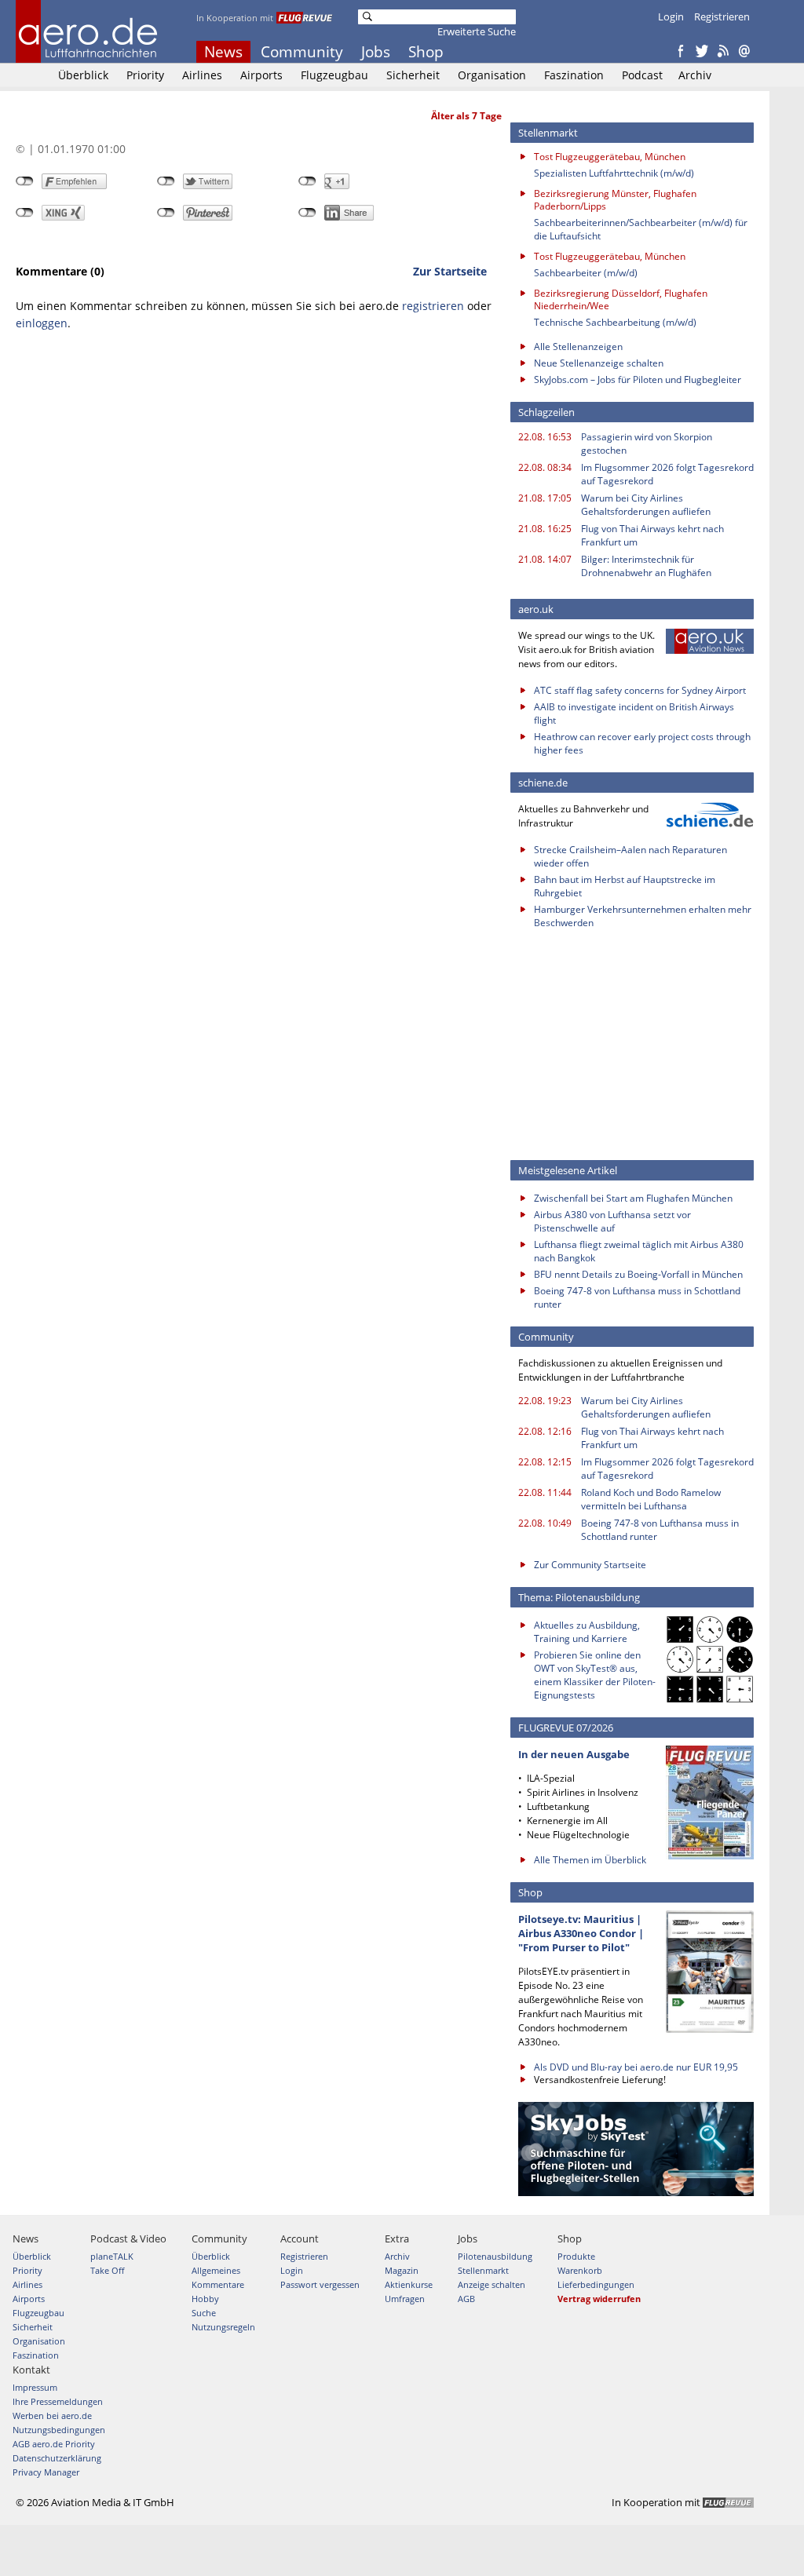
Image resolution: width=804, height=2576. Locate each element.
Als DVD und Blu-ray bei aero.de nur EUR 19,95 (636, 2067)
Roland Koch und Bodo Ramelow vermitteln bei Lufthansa (651, 1499)
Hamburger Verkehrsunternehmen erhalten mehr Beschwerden (643, 916)
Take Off (107, 2270)
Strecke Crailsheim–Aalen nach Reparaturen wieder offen (630, 856)
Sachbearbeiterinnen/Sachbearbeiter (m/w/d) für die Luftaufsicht (641, 229)
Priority (145, 75)
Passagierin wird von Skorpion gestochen (647, 443)
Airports (261, 75)
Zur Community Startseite (590, 1565)
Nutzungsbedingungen (59, 2430)
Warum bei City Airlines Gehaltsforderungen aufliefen (646, 505)
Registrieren (722, 16)
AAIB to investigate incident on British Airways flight (634, 713)
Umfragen (405, 2299)
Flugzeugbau (334, 75)
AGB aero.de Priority (54, 2444)
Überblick (83, 75)
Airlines (202, 75)
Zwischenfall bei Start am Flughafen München (633, 1198)
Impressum (35, 2387)
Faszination (574, 75)
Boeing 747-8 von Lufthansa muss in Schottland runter (637, 1297)
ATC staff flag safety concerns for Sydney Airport (640, 690)
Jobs (376, 52)
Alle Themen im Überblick (590, 1860)
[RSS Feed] (723, 52)
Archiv (695, 75)
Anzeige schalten (492, 2284)
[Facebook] (681, 52)
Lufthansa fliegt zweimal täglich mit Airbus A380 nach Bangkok (639, 1251)
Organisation (492, 75)
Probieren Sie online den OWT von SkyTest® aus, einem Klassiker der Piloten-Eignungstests (595, 1675)
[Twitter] (702, 52)
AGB (466, 2299)
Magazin (402, 2270)
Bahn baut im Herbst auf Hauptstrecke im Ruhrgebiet (625, 886)
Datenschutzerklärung (57, 2458)
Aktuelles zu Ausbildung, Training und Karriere (587, 1632)
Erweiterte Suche (477, 31)
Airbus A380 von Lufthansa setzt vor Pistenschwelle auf (612, 1221)
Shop (426, 52)
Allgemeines (216, 2270)
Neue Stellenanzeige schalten (599, 363)
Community (302, 52)
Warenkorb (580, 2270)
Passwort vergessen (320, 2284)
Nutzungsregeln (223, 2327)
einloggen (42, 323)
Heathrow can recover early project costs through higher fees (642, 743)
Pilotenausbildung (495, 2256)
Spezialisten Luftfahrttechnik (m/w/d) (614, 173)
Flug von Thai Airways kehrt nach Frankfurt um (652, 535)
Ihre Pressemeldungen (58, 2401)
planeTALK (112, 2256)
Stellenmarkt (483, 2270)
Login (671, 16)
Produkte (576, 2256)
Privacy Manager (46, 2472)
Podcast (642, 75)
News (223, 52)
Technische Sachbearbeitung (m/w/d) (615, 322)
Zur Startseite (450, 271)
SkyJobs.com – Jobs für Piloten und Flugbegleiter (638, 379)
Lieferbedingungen (596, 2284)
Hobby (205, 2299)
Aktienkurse (409, 2284)
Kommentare (218, 2284)
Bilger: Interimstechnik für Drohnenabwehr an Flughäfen (646, 566)
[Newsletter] (744, 52)
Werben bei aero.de (52, 2415)
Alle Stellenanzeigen (578, 347)
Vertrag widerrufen (599, 2299)
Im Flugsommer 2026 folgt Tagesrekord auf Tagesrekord (667, 474)
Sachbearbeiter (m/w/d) (586, 273)
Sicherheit (413, 75)
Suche (204, 2313)
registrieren (433, 306)
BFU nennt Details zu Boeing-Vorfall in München (638, 1274)
